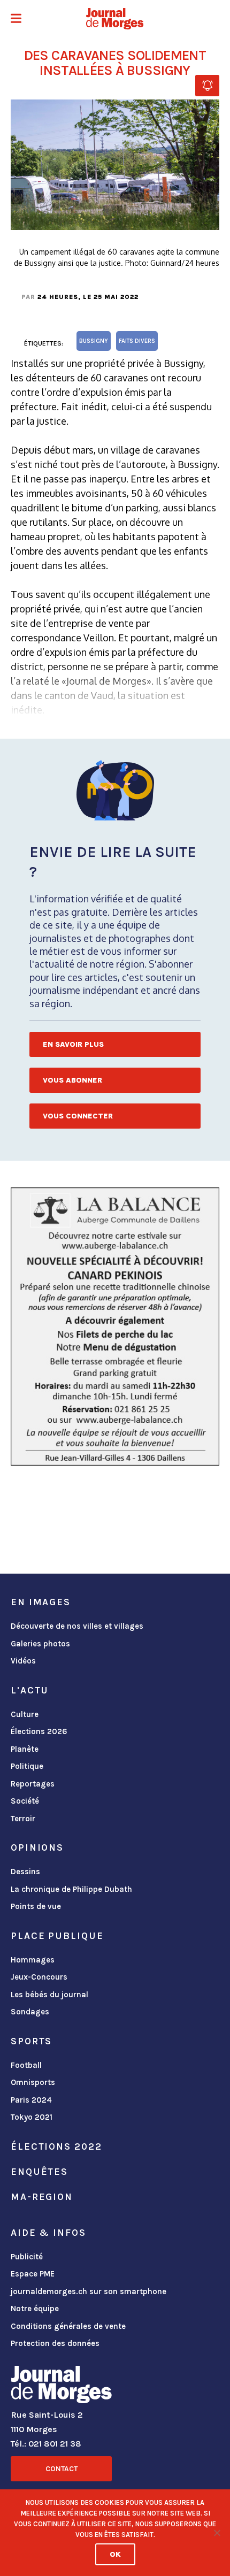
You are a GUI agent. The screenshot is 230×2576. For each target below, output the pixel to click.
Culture (25, 1714)
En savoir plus (73, 1044)
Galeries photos (40, 1644)
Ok (115, 2554)
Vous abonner (72, 1080)
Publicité (27, 2257)
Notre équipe (35, 2309)
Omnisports (33, 2082)
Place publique (57, 1936)
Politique (27, 1766)
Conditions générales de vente (68, 2326)
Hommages (33, 1960)
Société (25, 1801)
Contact (62, 2469)
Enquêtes (39, 2172)
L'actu (30, 1690)
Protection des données (55, 2343)
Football (26, 2065)
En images (41, 1602)
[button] (16, 20)
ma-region (42, 2197)
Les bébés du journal (49, 1995)
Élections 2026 (39, 1731)
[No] (217, 2533)
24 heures (58, 297)
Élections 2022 (56, 2146)
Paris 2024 (31, 2100)
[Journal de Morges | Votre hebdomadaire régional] (115, 19)
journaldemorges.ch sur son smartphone (89, 2291)
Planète (25, 1749)
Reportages (33, 1784)
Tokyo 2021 (32, 2117)
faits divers (137, 341)
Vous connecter (78, 1116)
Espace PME (33, 2274)
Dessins (25, 1872)
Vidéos (23, 1661)
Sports (31, 2041)
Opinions (37, 1847)
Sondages (30, 2012)
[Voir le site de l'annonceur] (115, 1327)
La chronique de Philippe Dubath (71, 1889)
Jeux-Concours (39, 1977)
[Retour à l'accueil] (61, 2387)
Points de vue (36, 1906)
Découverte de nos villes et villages (77, 1626)
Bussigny (94, 341)
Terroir (23, 1819)
